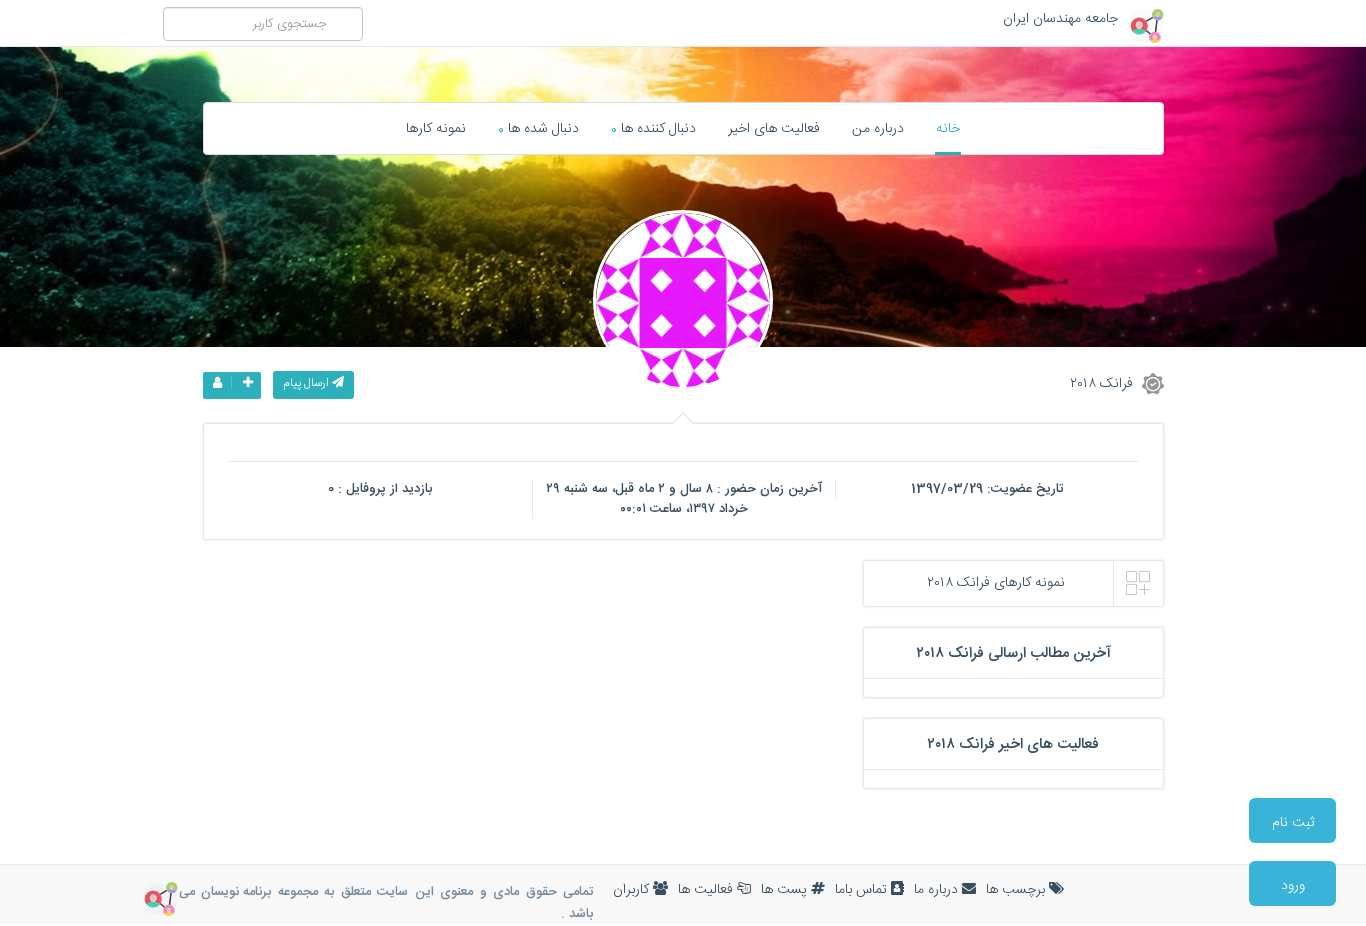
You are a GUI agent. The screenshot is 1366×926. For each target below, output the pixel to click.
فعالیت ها (707, 890)
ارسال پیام (307, 383)
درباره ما (938, 890)
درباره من (878, 129)
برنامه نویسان (236, 892)
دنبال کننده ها (653, 129)
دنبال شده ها (538, 129)
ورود (1293, 886)
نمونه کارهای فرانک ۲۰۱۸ (996, 583)
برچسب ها (1017, 890)
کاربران (633, 890)
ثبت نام (1293, 823)
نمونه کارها (436, 129)
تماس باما (863, 890)
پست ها (786, 890)
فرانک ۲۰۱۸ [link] (1103, 383)
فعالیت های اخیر (774, 129)
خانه (948, 129)
